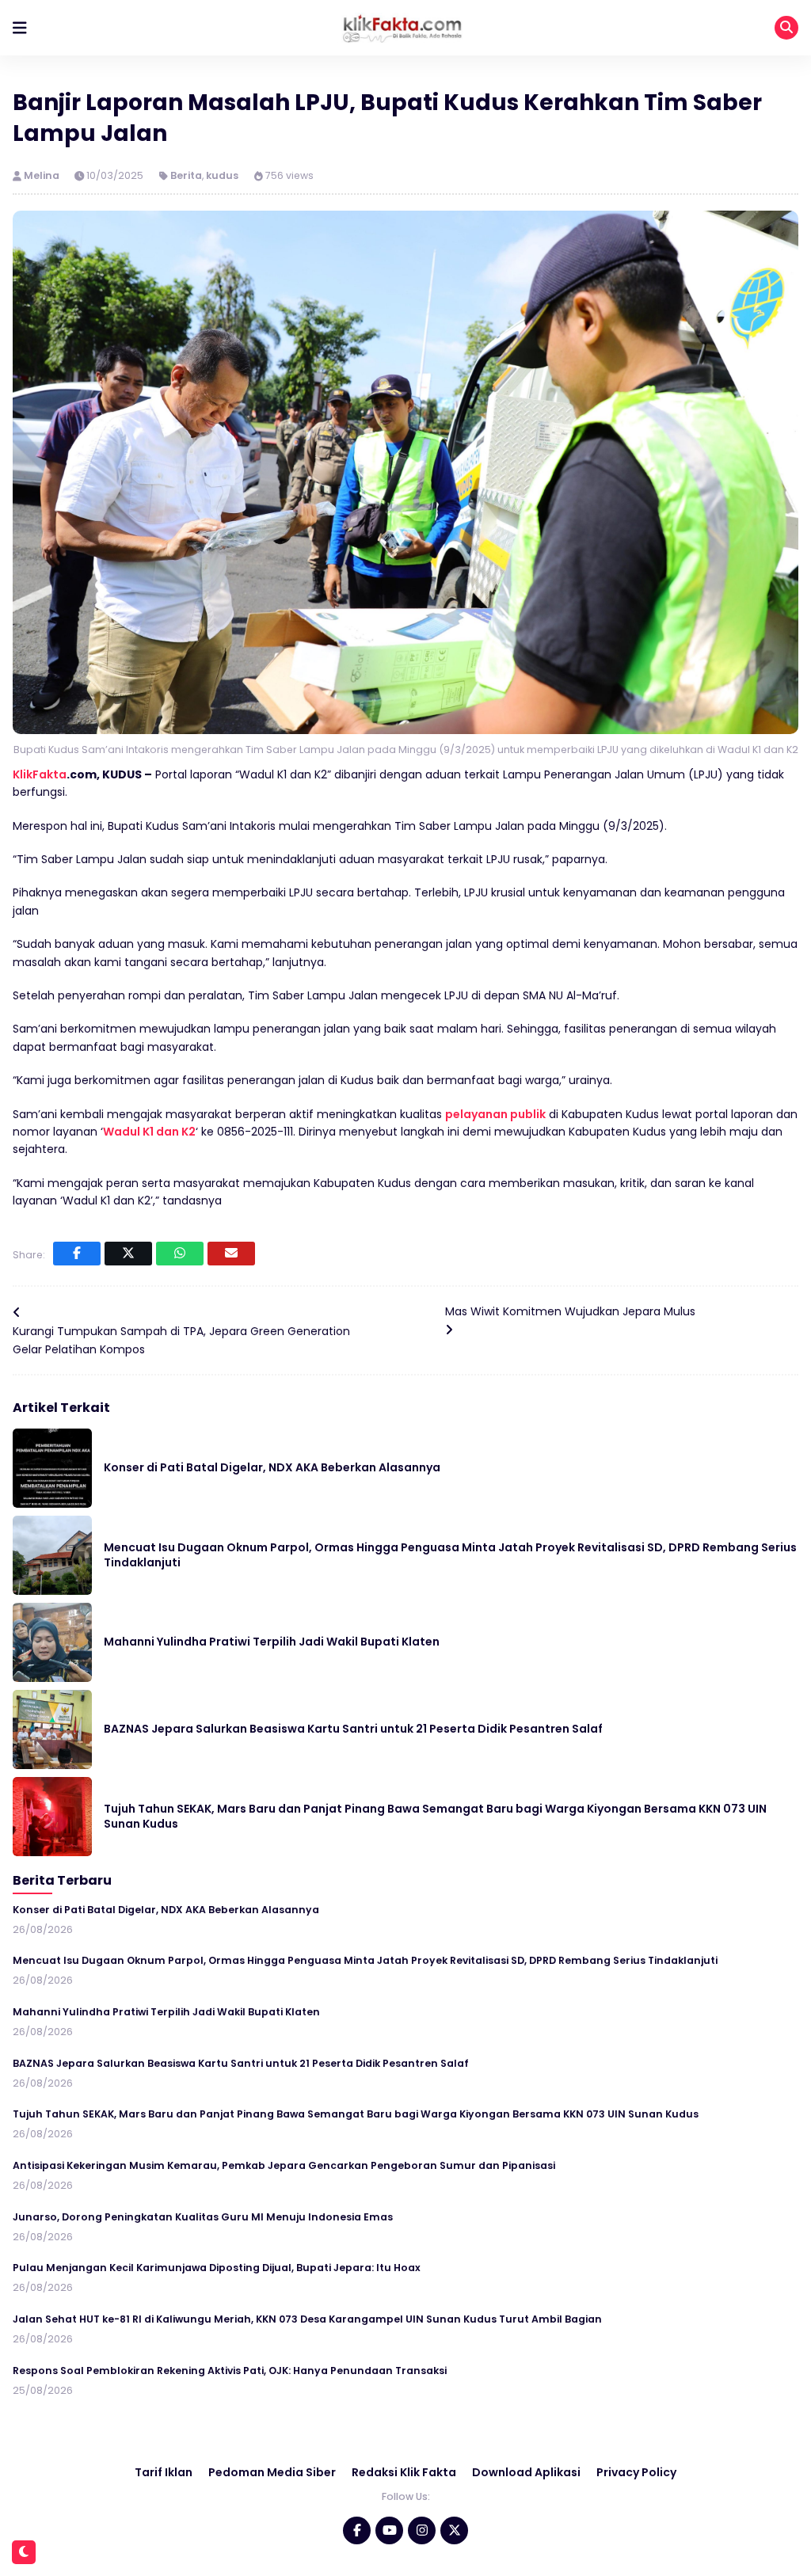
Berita (186, 175)
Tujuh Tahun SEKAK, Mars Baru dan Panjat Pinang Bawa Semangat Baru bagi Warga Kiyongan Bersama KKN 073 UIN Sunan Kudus (435, 1817)
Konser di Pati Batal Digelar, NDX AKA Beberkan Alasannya (272, 1467)
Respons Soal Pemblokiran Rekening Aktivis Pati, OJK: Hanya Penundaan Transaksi (230, 2371)
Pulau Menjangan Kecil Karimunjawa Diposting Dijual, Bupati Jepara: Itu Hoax (217, 2268)
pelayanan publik (495, 1114)
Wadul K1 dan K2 (149, 1132)
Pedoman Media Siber (272, 2472)
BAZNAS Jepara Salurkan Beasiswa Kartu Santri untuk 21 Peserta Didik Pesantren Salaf (353, 1729)
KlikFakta (40, 774)
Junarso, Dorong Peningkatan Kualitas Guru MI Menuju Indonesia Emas (203, 2217)
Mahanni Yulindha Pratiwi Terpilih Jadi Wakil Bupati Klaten (272, 1642)
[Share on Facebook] (77, 1254)
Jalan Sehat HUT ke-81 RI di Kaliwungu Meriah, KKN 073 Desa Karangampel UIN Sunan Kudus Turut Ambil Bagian (307, 2319)
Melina (43, 175)
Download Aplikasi (526, 2472)
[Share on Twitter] (128, 1254)
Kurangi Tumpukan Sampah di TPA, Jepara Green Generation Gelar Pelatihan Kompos (181, 1340)
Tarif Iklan (164, 2472)
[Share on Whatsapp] (180, 1254)
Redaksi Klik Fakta (404, 2472)
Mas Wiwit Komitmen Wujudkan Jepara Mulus (570, 1311)
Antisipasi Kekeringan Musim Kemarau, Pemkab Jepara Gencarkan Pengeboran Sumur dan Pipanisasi (284, 2165)
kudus (222, 175)
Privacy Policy (636, 2472)
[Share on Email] (231, 1254)
